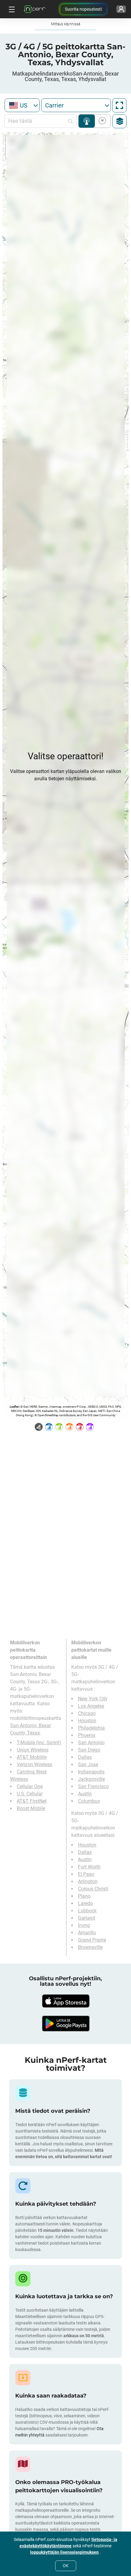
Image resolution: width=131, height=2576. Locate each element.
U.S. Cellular (30, 1794)
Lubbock (87, 1911)
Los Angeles (91, 1706)
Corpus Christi (93, 1889)
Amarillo (87, 1933)
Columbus (89, 1801)
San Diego (89, 1750)
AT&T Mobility (32, 1757)
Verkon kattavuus (87, 121)
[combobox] (22, 105)
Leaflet (14, 1407)
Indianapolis (91, 1772)
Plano (84, 1896)
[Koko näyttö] (119, 105)
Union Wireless (33, 1750)
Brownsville (90, 1947)
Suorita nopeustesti (83, 9)
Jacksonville (91, 1779)
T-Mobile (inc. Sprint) (39, 1743)
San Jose (88, 1764)
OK (66, 2566)
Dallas (85, 1757)
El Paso (86, 1874)
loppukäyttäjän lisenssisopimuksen (64, 2552)
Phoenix (87, 1735)
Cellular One (30, 1786)
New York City (93, 1699)
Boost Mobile (31, 1808)
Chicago (87, 1713)
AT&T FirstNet (32, 1801)
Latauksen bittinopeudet (101, 121)
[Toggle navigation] (11, 9)
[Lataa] (65, 2001)
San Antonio (91, 1743)
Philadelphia (91, 1728)
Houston (87, 1721)
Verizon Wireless (34, 1764)
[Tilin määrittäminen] (121, 9)
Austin (85, 1794)
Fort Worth (89, 1867)
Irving (84, 1925)
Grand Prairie (92, 1940)
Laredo (85, 1903)
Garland (87, 1918)
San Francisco (93, 1786)
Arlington (88, 1881)
